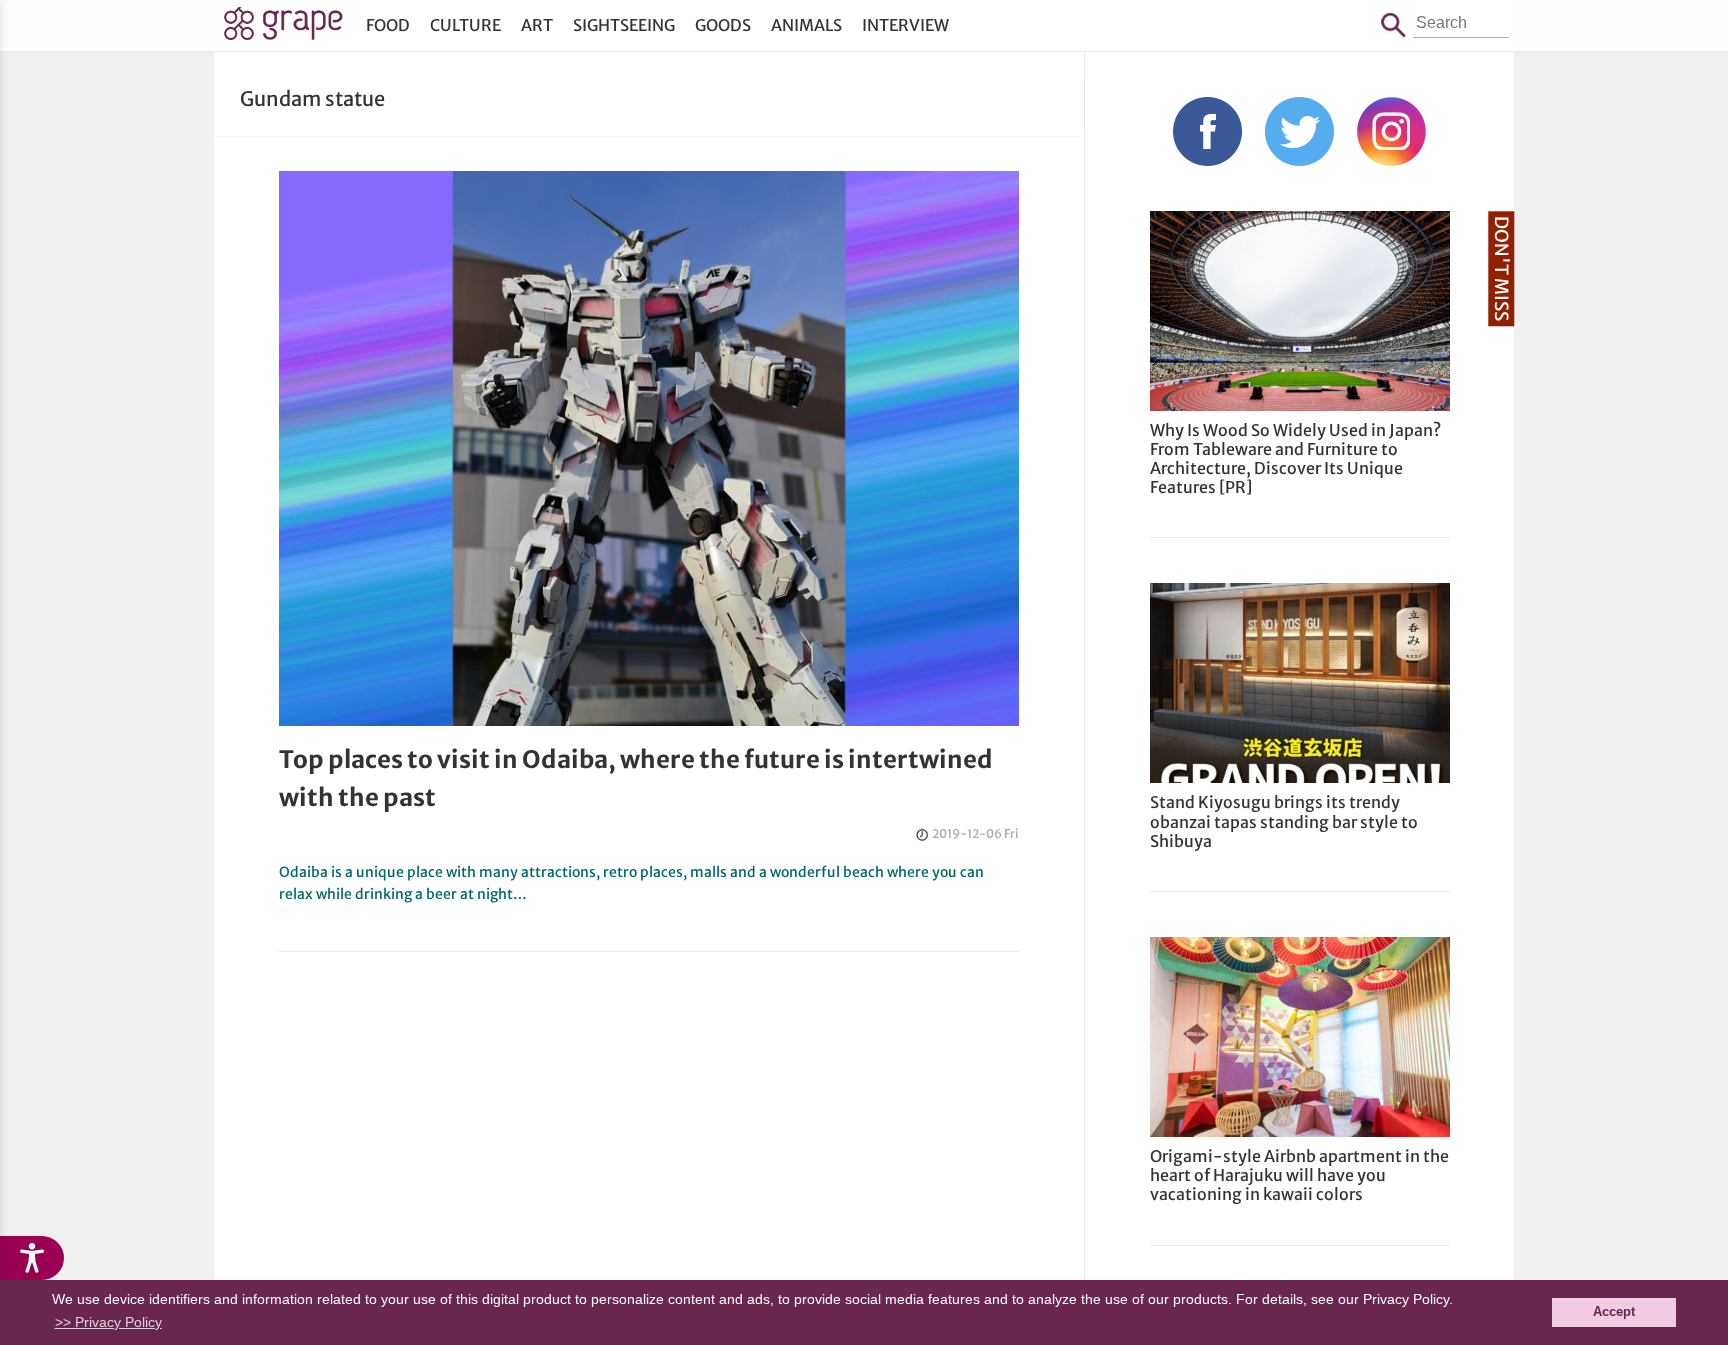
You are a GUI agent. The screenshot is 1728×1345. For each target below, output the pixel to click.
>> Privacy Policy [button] (108, 1322)
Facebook (1207, 131)
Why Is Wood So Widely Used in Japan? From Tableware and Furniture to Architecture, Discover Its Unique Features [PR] (1295, 459)
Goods (723, 25)
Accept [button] (1614, 1312)
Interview (905, 25)
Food (388, 25)
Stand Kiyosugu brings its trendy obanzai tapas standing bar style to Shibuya (1284, 821)
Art (537, 25)
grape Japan (283, 29)
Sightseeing (624, 25)
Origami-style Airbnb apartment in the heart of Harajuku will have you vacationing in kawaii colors (1299, 1175)
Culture (465, 25)
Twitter (1299, 131)
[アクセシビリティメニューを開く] (32, 1258)
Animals (806, 25)
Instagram (1391, 131)
